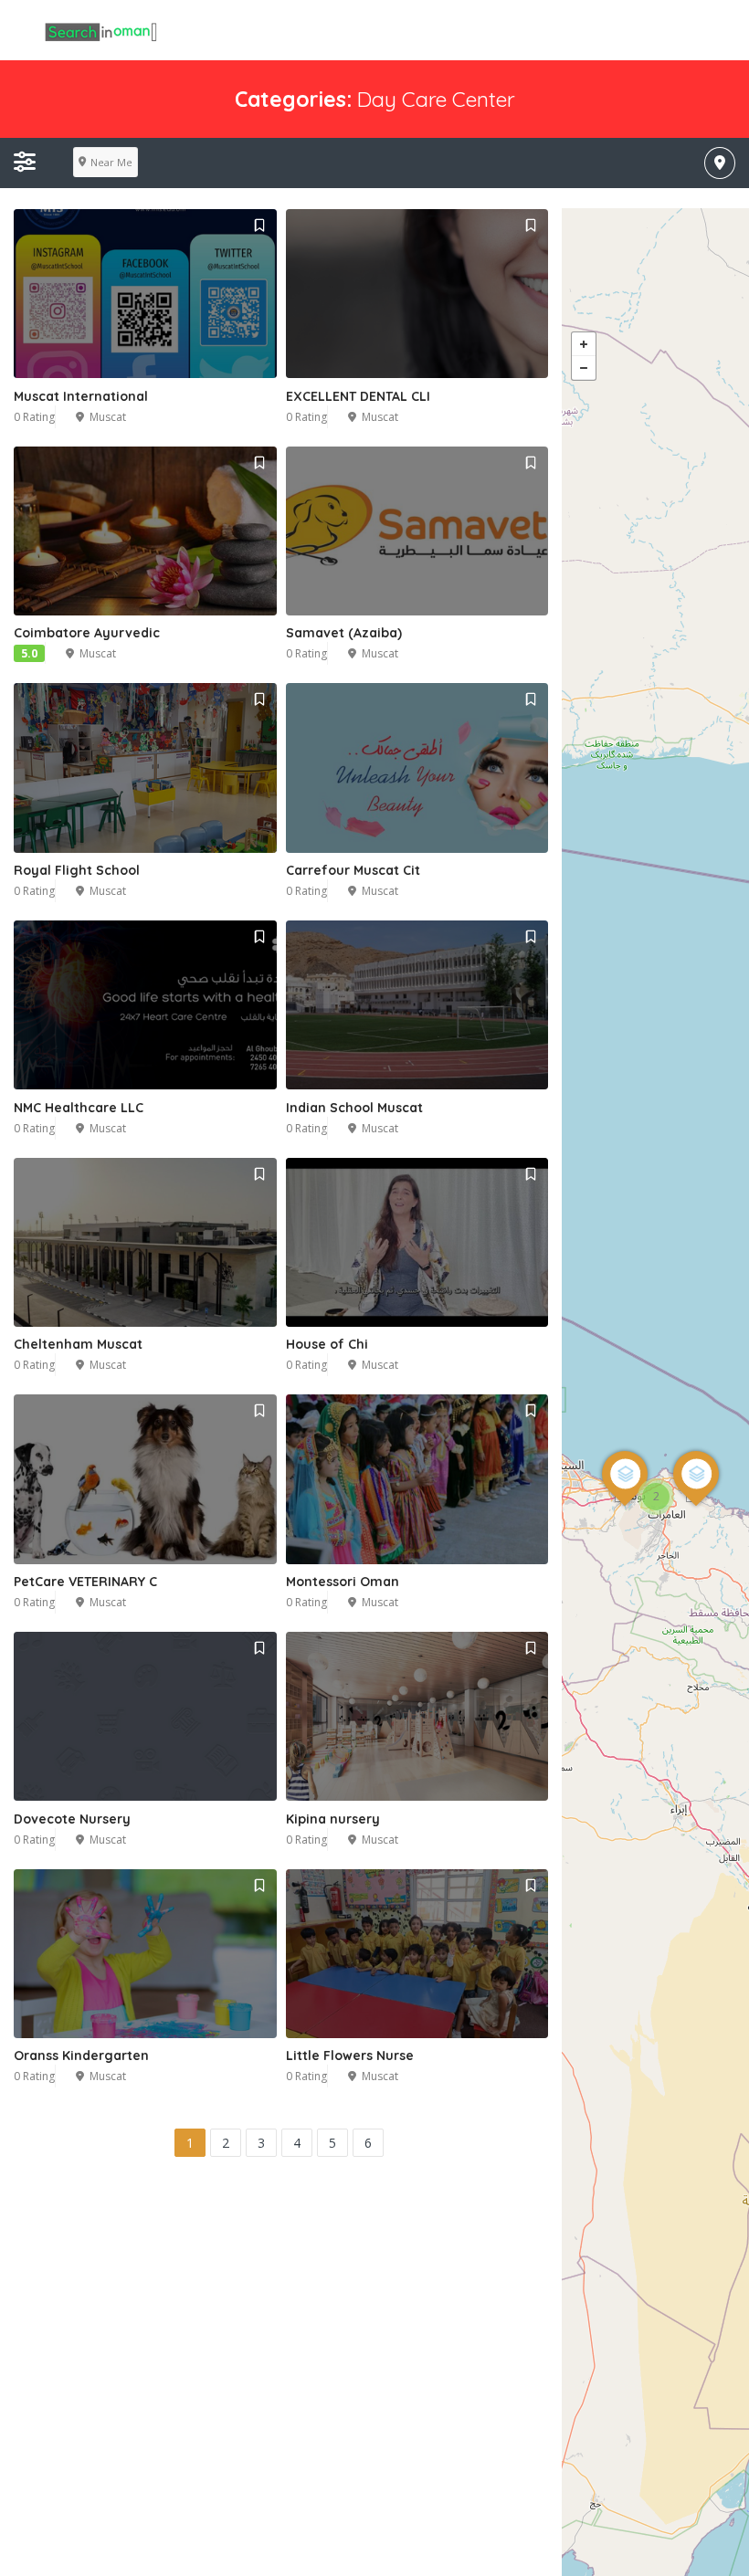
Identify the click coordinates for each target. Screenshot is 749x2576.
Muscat (108, 417)
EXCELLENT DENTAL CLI (358, 396)
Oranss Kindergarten (81, 2056)
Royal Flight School (77, 870)
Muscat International (81, 396)
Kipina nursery (333, 1819)
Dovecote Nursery (72, 1819)
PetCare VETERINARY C (85, 1582)
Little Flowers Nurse (350, 2056)
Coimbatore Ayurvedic (87, 633)
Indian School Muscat (354, 1108)
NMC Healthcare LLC (79, 1108)
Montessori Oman (343, 1582)
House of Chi (327, 1344)
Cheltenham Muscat (78, 1344)
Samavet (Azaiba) (344, 633)
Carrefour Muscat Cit (353, 870)
